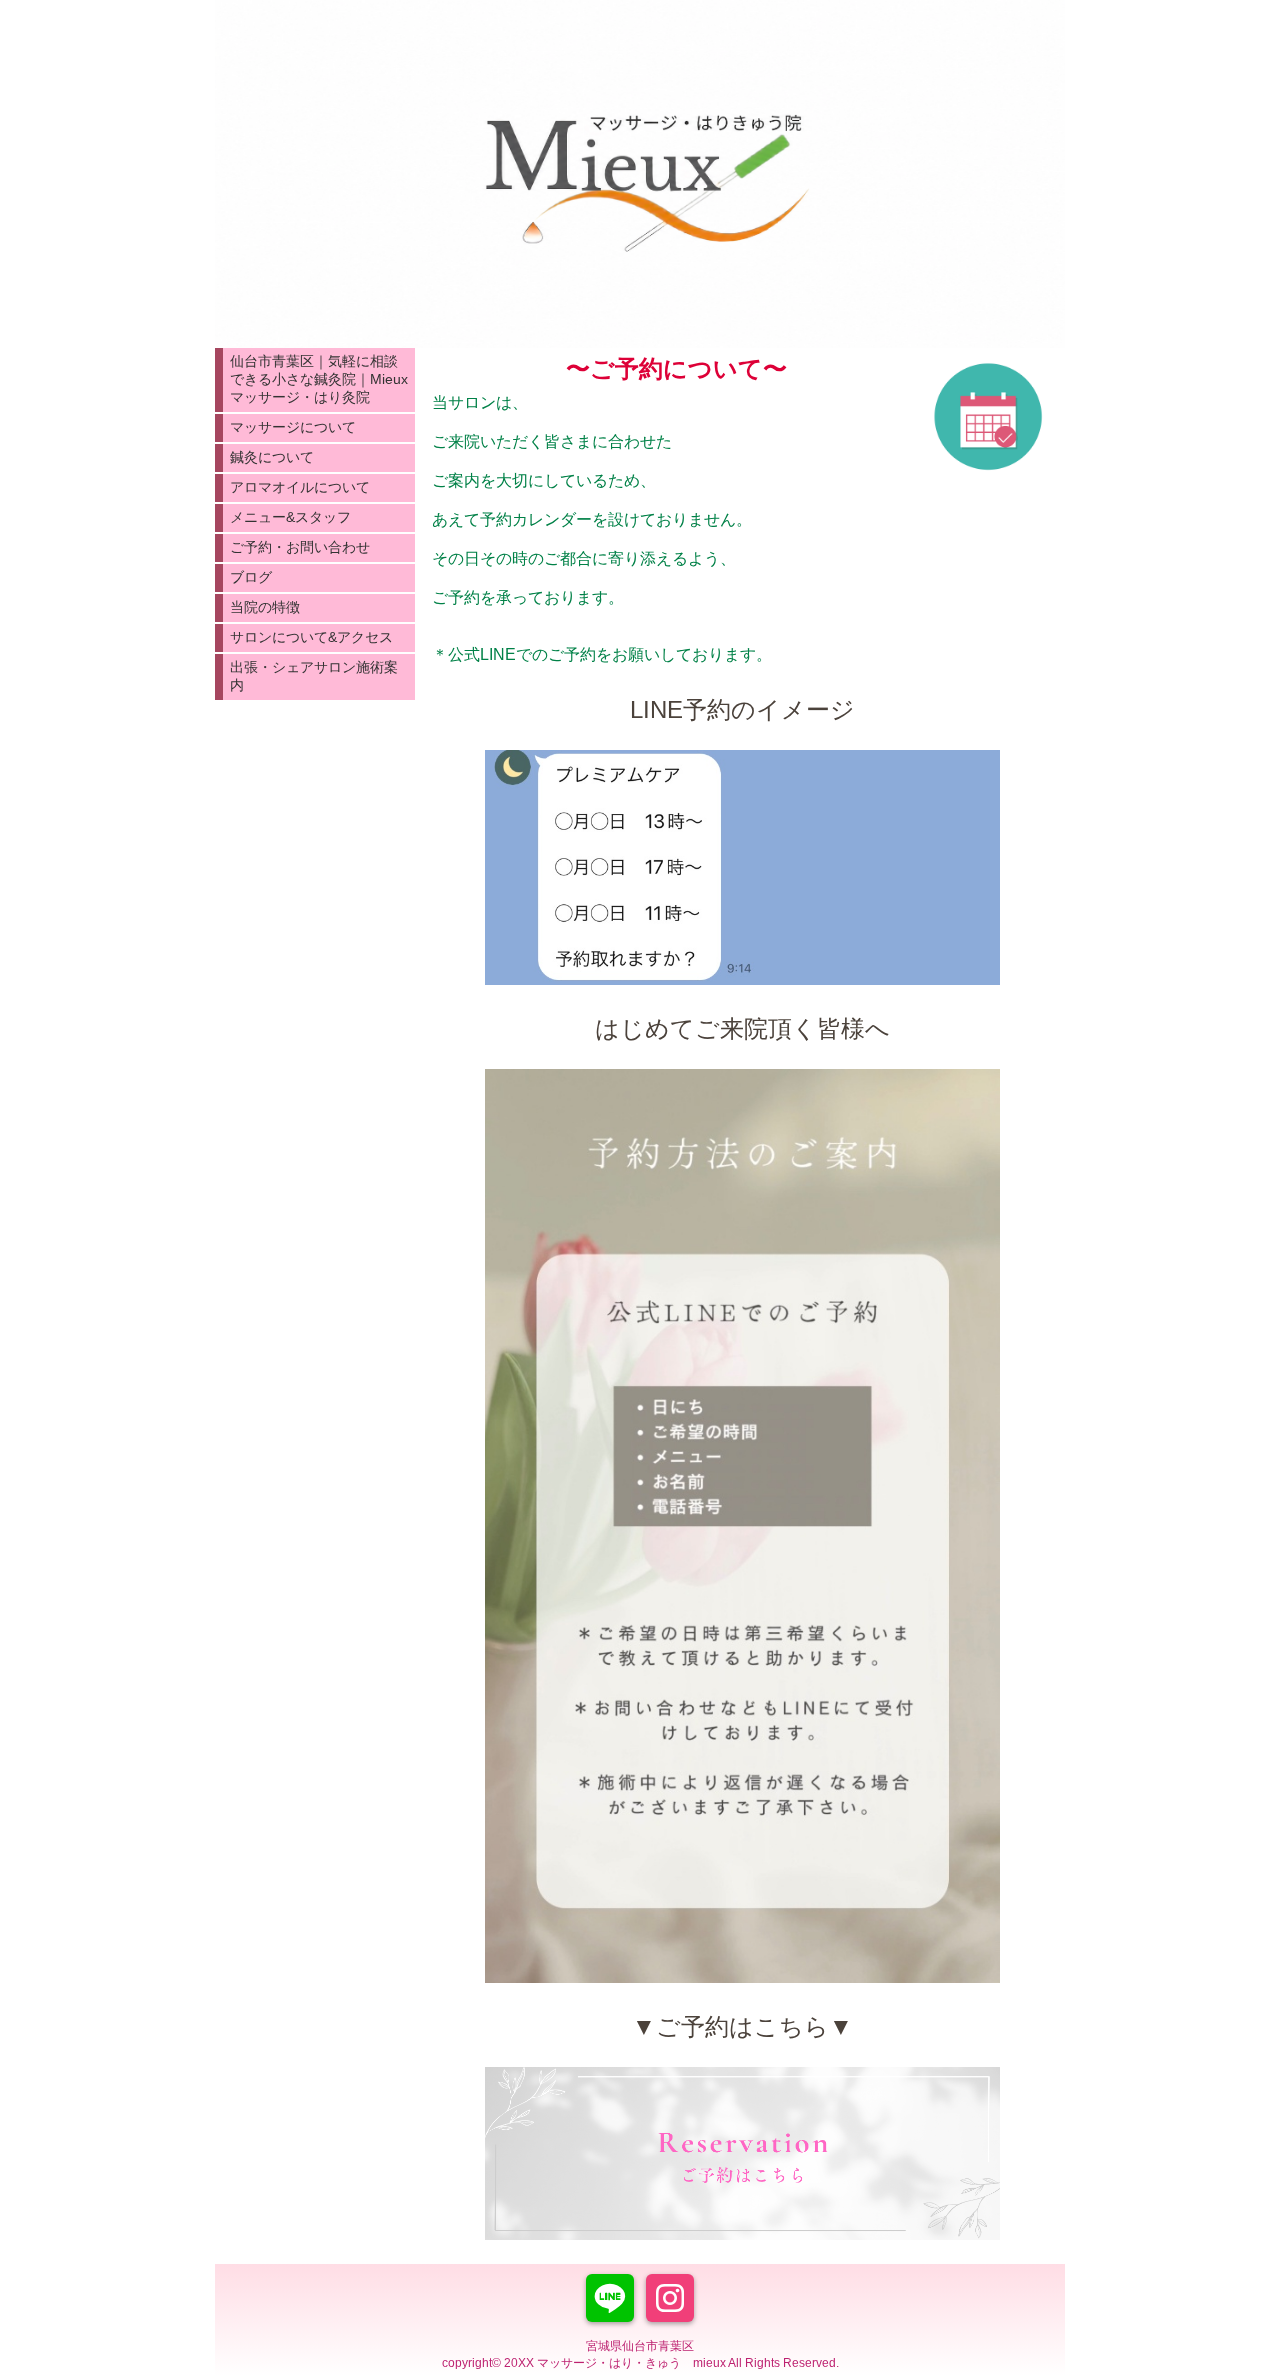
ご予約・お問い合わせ (300, 547)
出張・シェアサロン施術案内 (314, 676)
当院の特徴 (265, 607)
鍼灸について (272, 457)
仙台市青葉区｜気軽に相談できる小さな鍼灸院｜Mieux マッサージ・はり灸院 (319, 379)
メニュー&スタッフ (290, 517)
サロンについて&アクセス (311, 637)
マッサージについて (293, 427)
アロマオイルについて (300, 487)
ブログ (251, 577)
